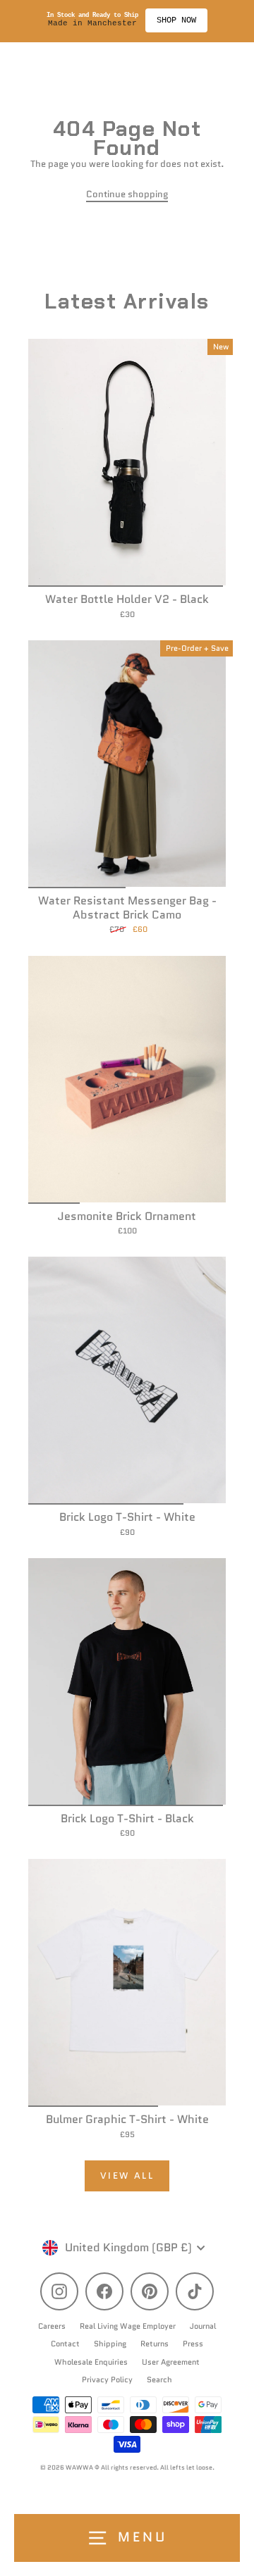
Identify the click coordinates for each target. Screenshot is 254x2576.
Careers (52, 2326)
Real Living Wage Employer (128, 2326)
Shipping (110, 2344)
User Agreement (171, 2362)
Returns (155, 2344)
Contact (65, 2344)
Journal (203, 2326)
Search (159, 2379)
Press (193, 2344)
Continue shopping (127, 194)
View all (127, 2176)
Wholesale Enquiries (91, 2362)
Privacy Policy (107, 2379)
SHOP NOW (176, 20)
